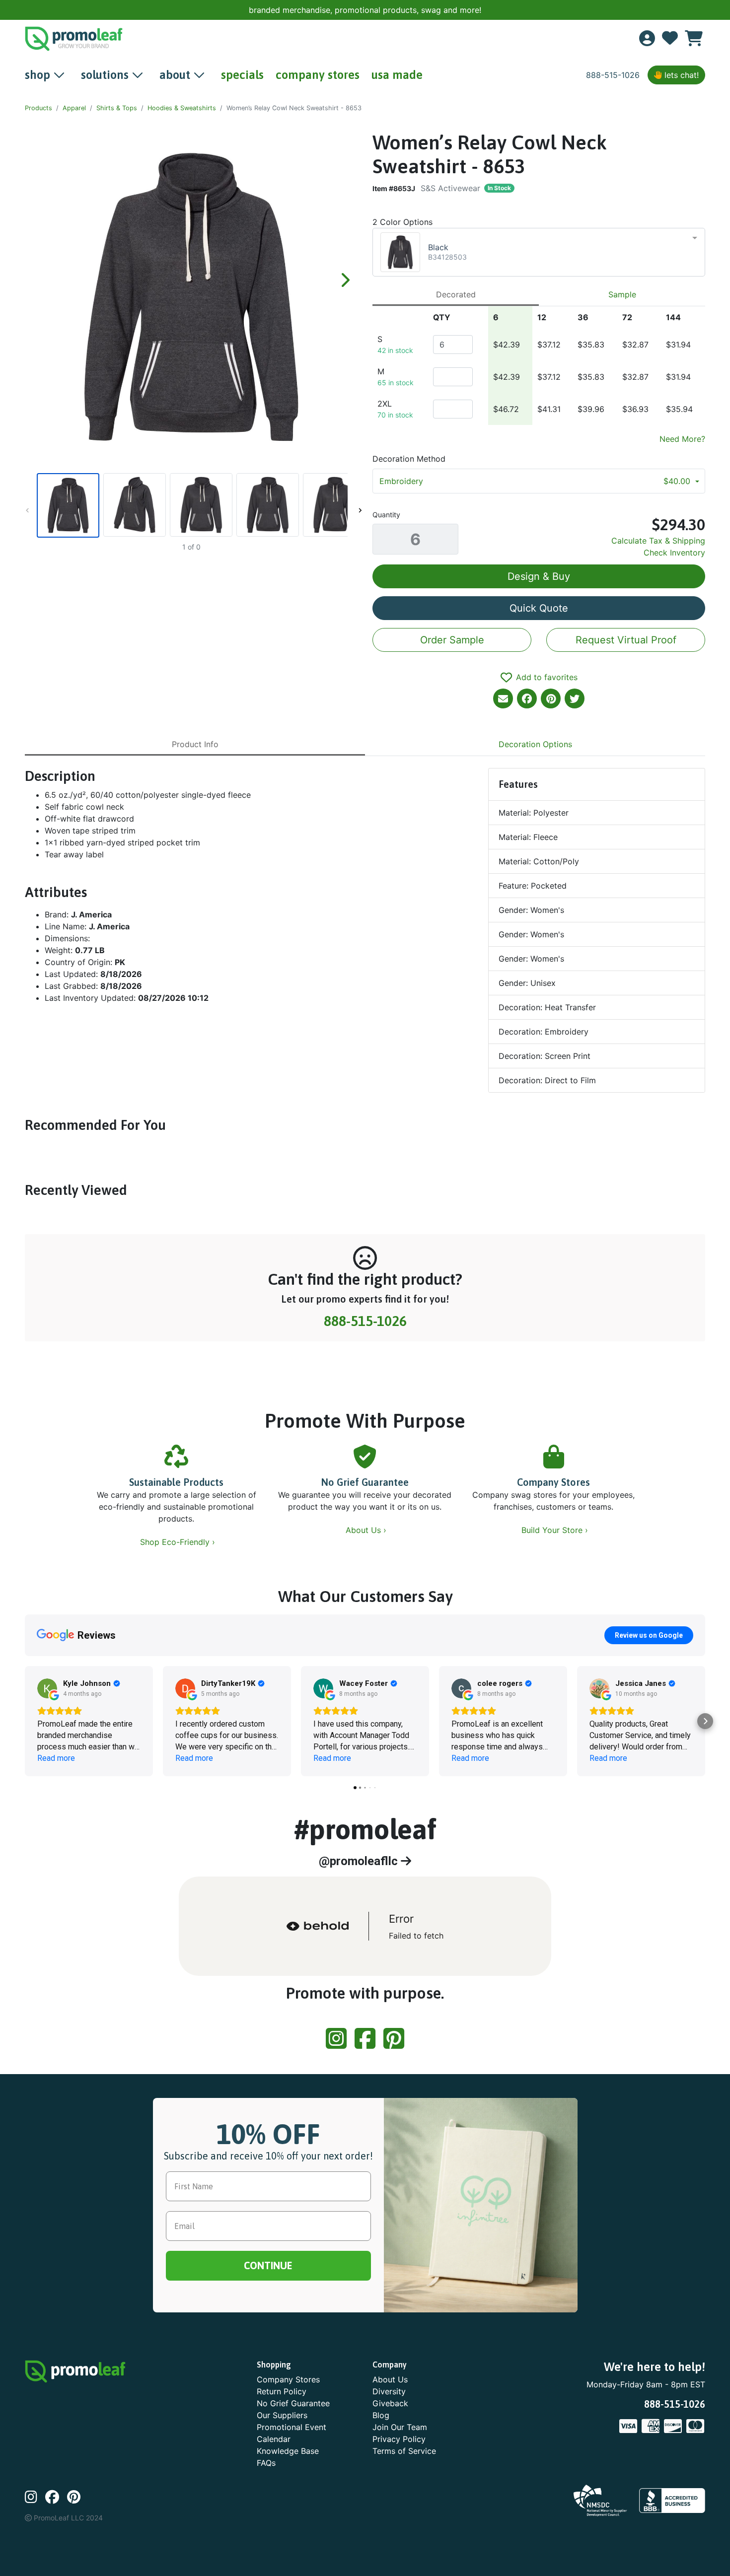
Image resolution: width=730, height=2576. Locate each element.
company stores (318, 75)
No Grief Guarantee (365, 1482)
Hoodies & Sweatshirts (182, 108)
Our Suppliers (282, 2415)
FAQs (266, 2463)
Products (38, 108)
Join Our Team (400, 2427)
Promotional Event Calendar (292, 2433)
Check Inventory (674, 553)
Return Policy (282, 2391)
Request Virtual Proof (626, 640)
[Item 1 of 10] (191, 505)
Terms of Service (404, 2451)
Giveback (390, 2403)
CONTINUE (268, 2265)
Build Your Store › (556, 1530)
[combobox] (539, 252)
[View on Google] (47, 1688)
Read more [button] (56, 1758)
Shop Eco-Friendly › (179, 1542)
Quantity (386, 515)
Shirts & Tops (117, 108)
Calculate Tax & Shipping (658, 541)
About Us (390, 2379)
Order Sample (452, 640)
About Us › (367, 1530)
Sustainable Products (176, 1482)
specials (242, 75)
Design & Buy (539, 576)
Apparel (74, 108)
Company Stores (553, 1482)
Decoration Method (409, 459)
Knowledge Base (288, 2451)
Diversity (389, 2391)
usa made (397, 75)
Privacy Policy (399, 2439)
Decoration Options (535, 744)
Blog (381, 2415)
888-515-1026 (613, 75)
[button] (25, 1721)
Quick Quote (539, 608)
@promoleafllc (360, 1861)
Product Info (195, 744)
